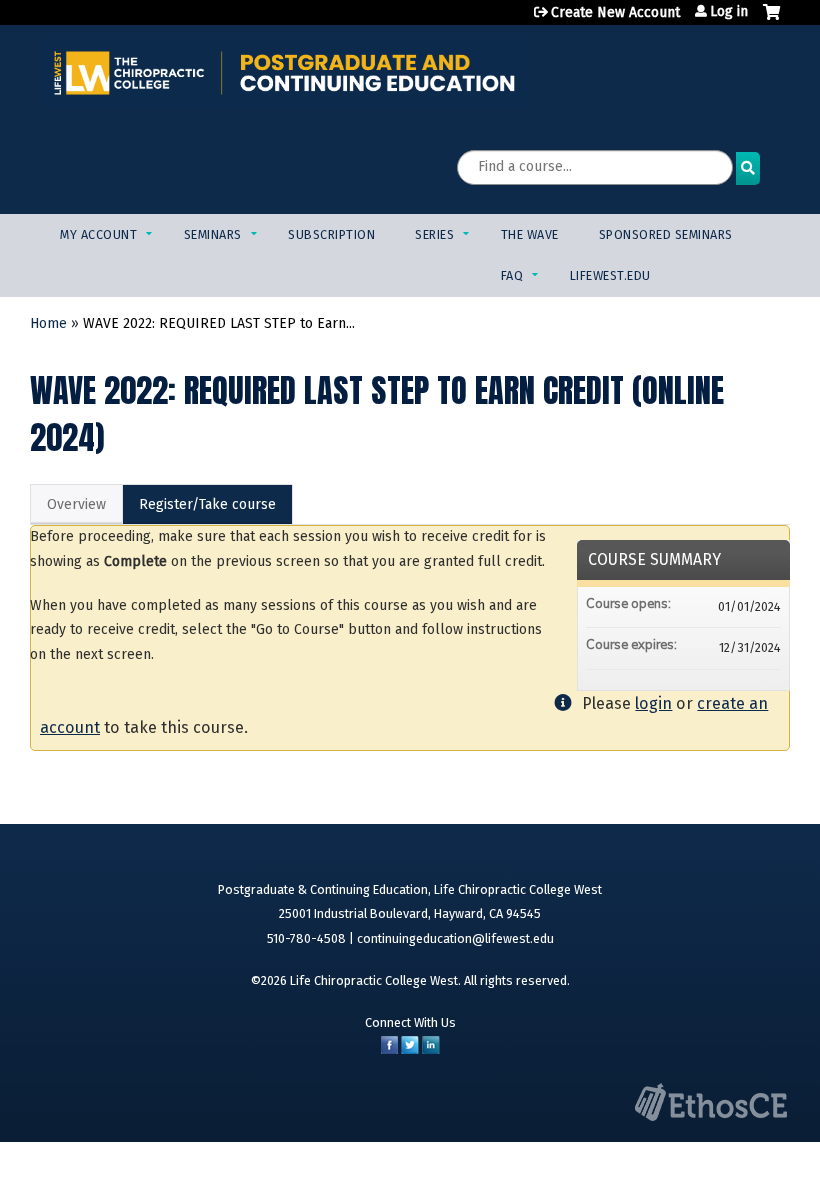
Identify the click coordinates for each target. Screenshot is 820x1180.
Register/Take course (207, 504)
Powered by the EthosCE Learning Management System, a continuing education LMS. (711, 1102)
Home (48, 323)
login (653, 703)
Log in (729, 12)
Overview (76, 504)
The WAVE (530, 234)
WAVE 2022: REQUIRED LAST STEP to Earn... (219, 323)
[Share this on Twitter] (410, 1049)
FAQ (512, 275)
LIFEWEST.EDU (610, 275)
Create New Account (615, 12)
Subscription (331, 234)
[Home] (285, 72)
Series (434, 234)
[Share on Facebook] (389, 1049)
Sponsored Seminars (666, 234)
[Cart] (771, 20)
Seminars (213, 234)
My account (98, 234)
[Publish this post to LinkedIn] (431, 1049)
